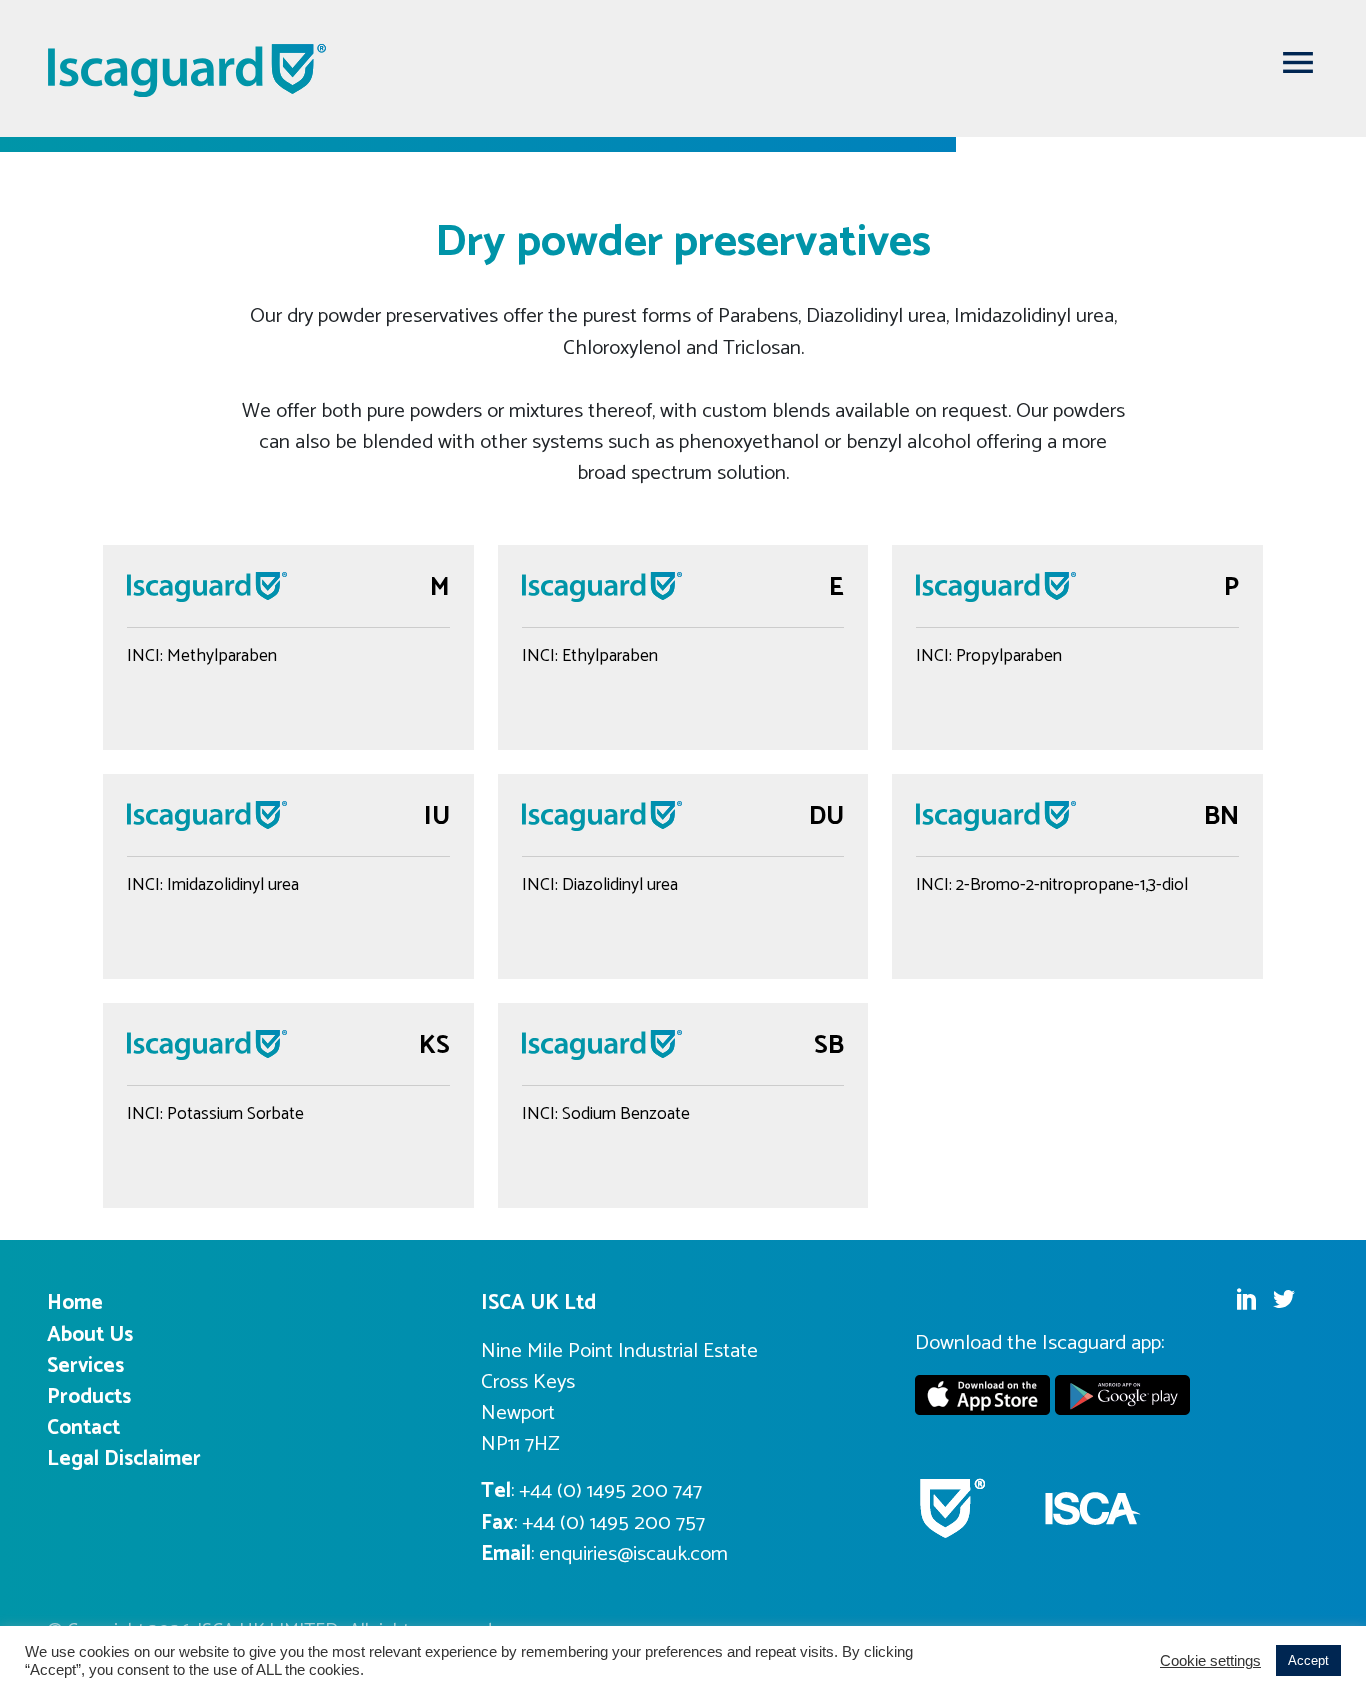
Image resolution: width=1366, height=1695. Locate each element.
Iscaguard (188, 70)
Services (85, 1366)
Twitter (1284, 1299)
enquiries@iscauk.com (633, 1554)
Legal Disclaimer (124, 1459)
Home (75, 1303)
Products (89, 1397)
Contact (83, 1428)
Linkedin (1246, 1299)
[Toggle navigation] (1298, 62)
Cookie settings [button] (1210, 1661)
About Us (90, 1335)
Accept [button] (1308, 1660)
